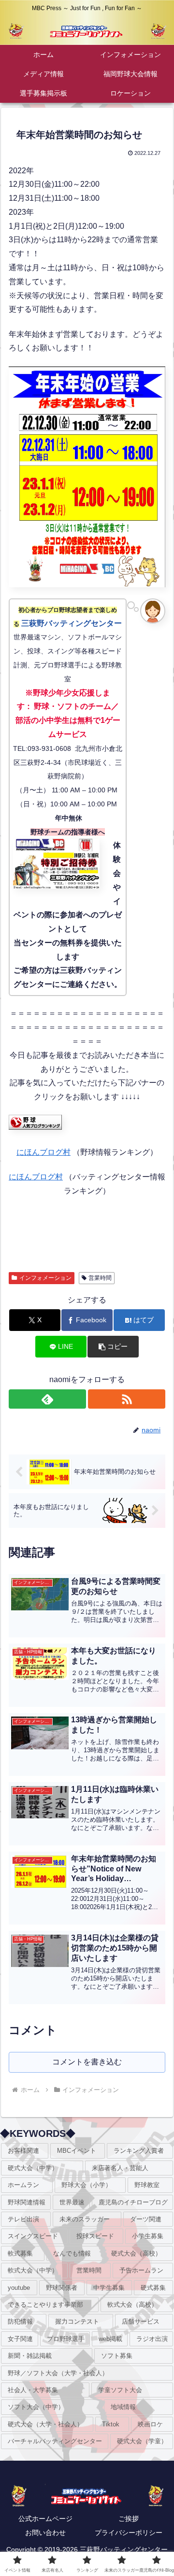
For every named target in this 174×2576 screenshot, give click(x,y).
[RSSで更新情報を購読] (127, 1399)
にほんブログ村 (43, 1152)
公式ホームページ (45, 2519)
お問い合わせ (45, 2533)
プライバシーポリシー (129, 2533)
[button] (113, 1347)
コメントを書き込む (87, 2062)
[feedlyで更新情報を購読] (48, 1399)
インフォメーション (45, 1278)
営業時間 (100, 1278)
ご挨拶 (129, 2519)
